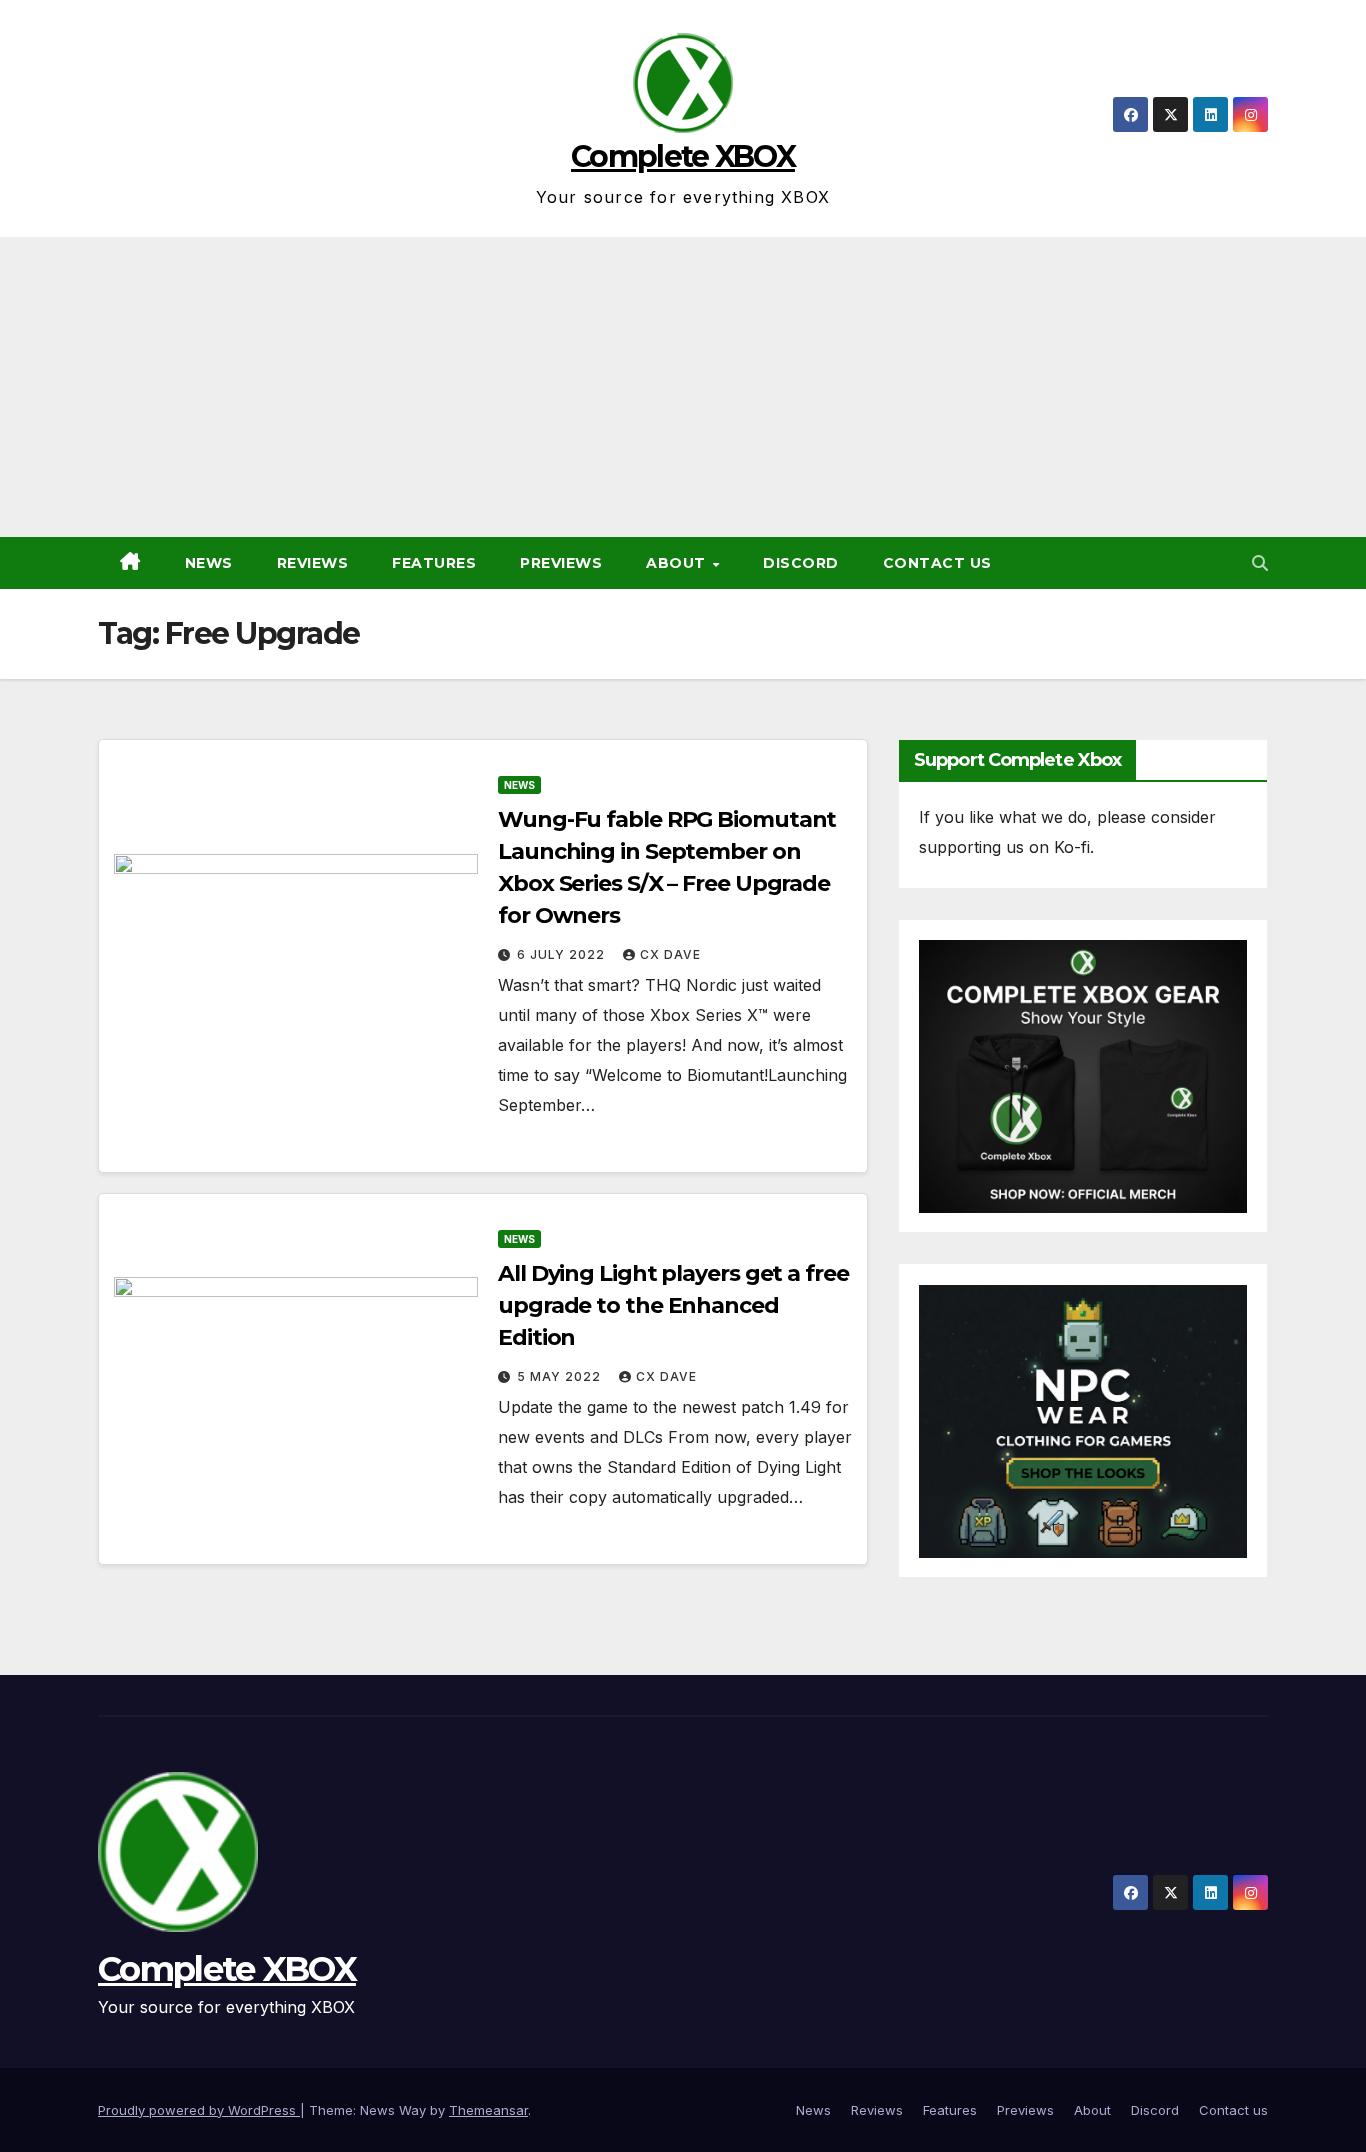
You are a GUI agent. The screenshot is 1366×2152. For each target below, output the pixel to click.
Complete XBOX (683, 156)
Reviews (313, 563)
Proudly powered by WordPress (199, 2110)
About (678, 563)
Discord (801, 563)
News (209, 563)
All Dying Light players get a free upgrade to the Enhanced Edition (673, 1305)
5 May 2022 (561, 1376)
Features (434, 563)
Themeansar (488, 2110)
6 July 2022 (563, 954)
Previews (561, 563)
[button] (1260, 563)
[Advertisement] (683, 387)
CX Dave (670, 954)
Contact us (937, 563)
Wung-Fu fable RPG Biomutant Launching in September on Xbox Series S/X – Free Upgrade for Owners (667, 867)
